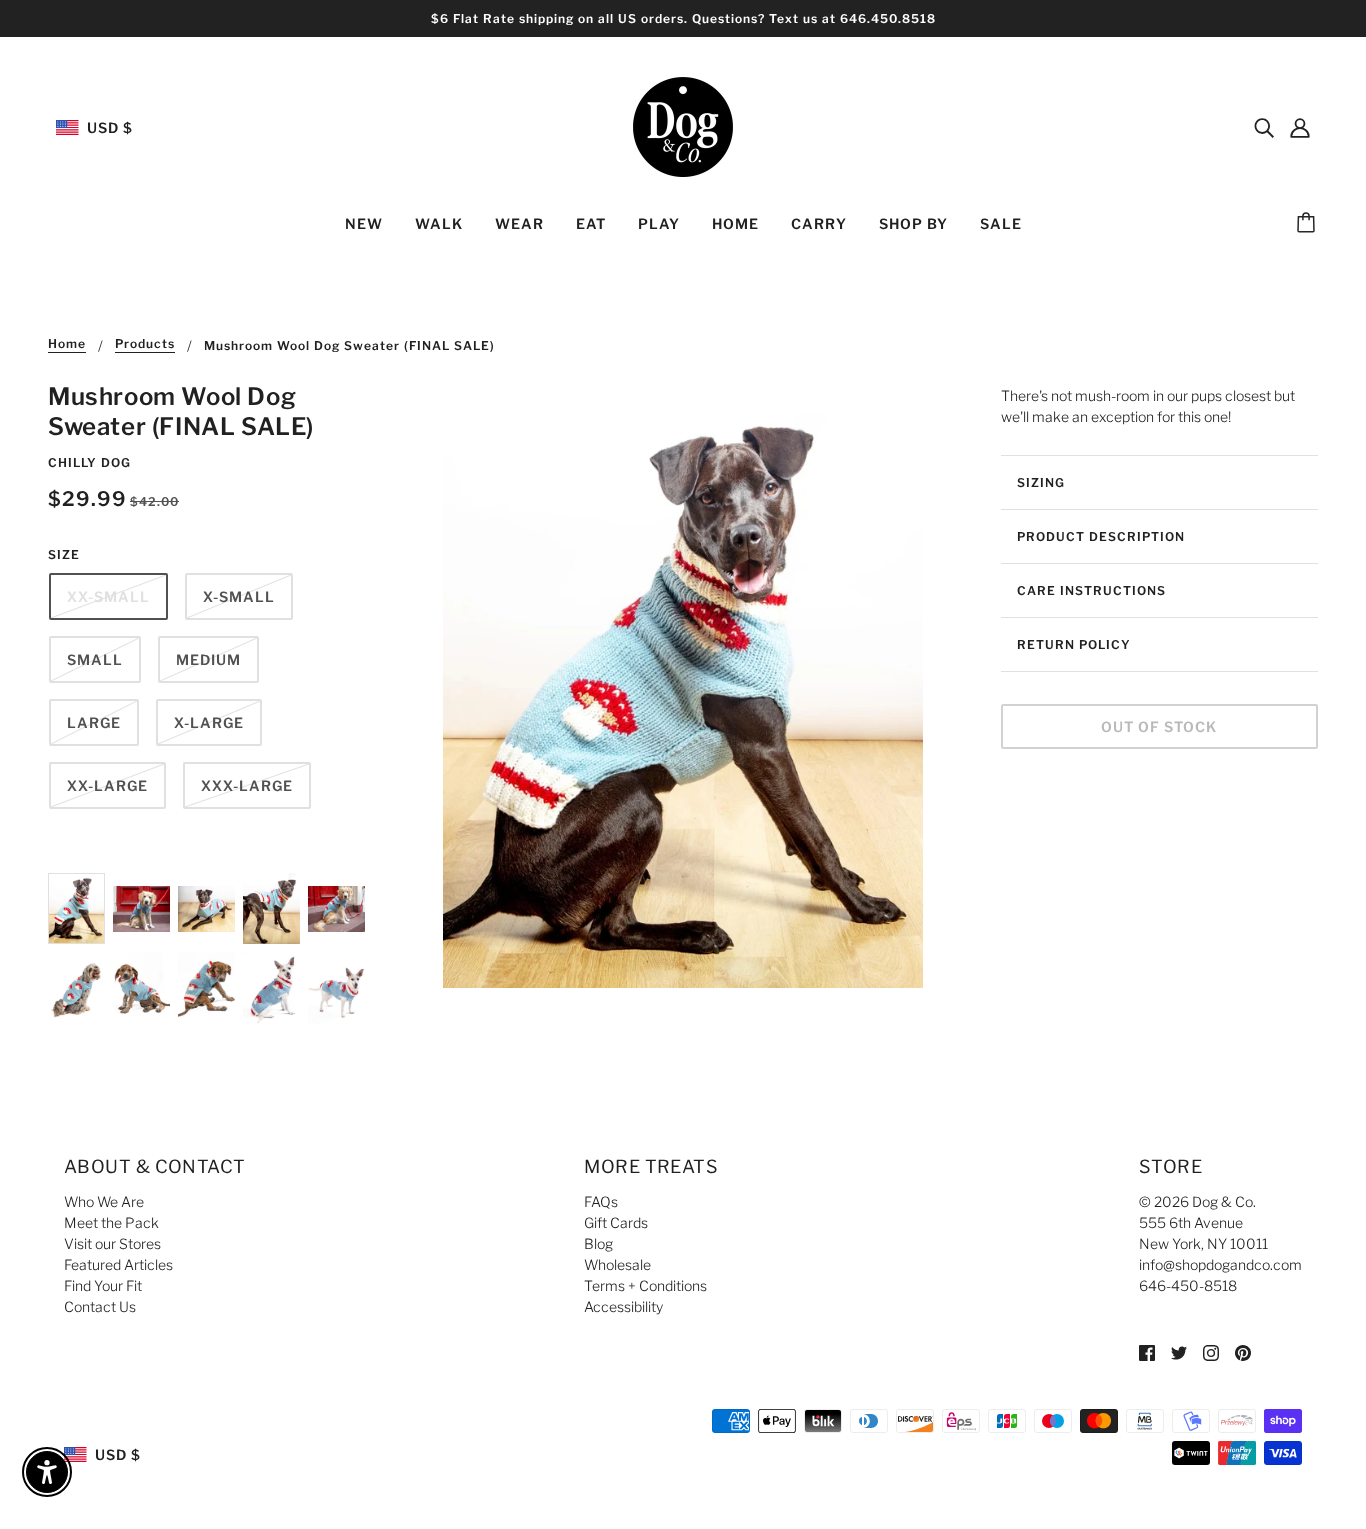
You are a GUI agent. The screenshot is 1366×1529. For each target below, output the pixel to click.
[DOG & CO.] (683, 125)
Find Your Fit (103, 1285)
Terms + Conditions (645, 1285)
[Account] (1300, 127)
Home (67, 344)
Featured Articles (118, 1264)
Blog (598, 1243)
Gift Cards (616, 1222)
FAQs (601, 1201)
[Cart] (1309, 224)
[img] (1264, 127)
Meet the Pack (111, 1222)
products (145, 344)
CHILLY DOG (89, 462)
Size (64, 554)
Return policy (1074, 644)
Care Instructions (1091, 590)
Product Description (1101, 536)
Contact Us (100, 1306)
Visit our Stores (112, 1243)
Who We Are (104, 1201)
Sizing (1041, 482)
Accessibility (623, 1306)
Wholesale (617, 1264)
